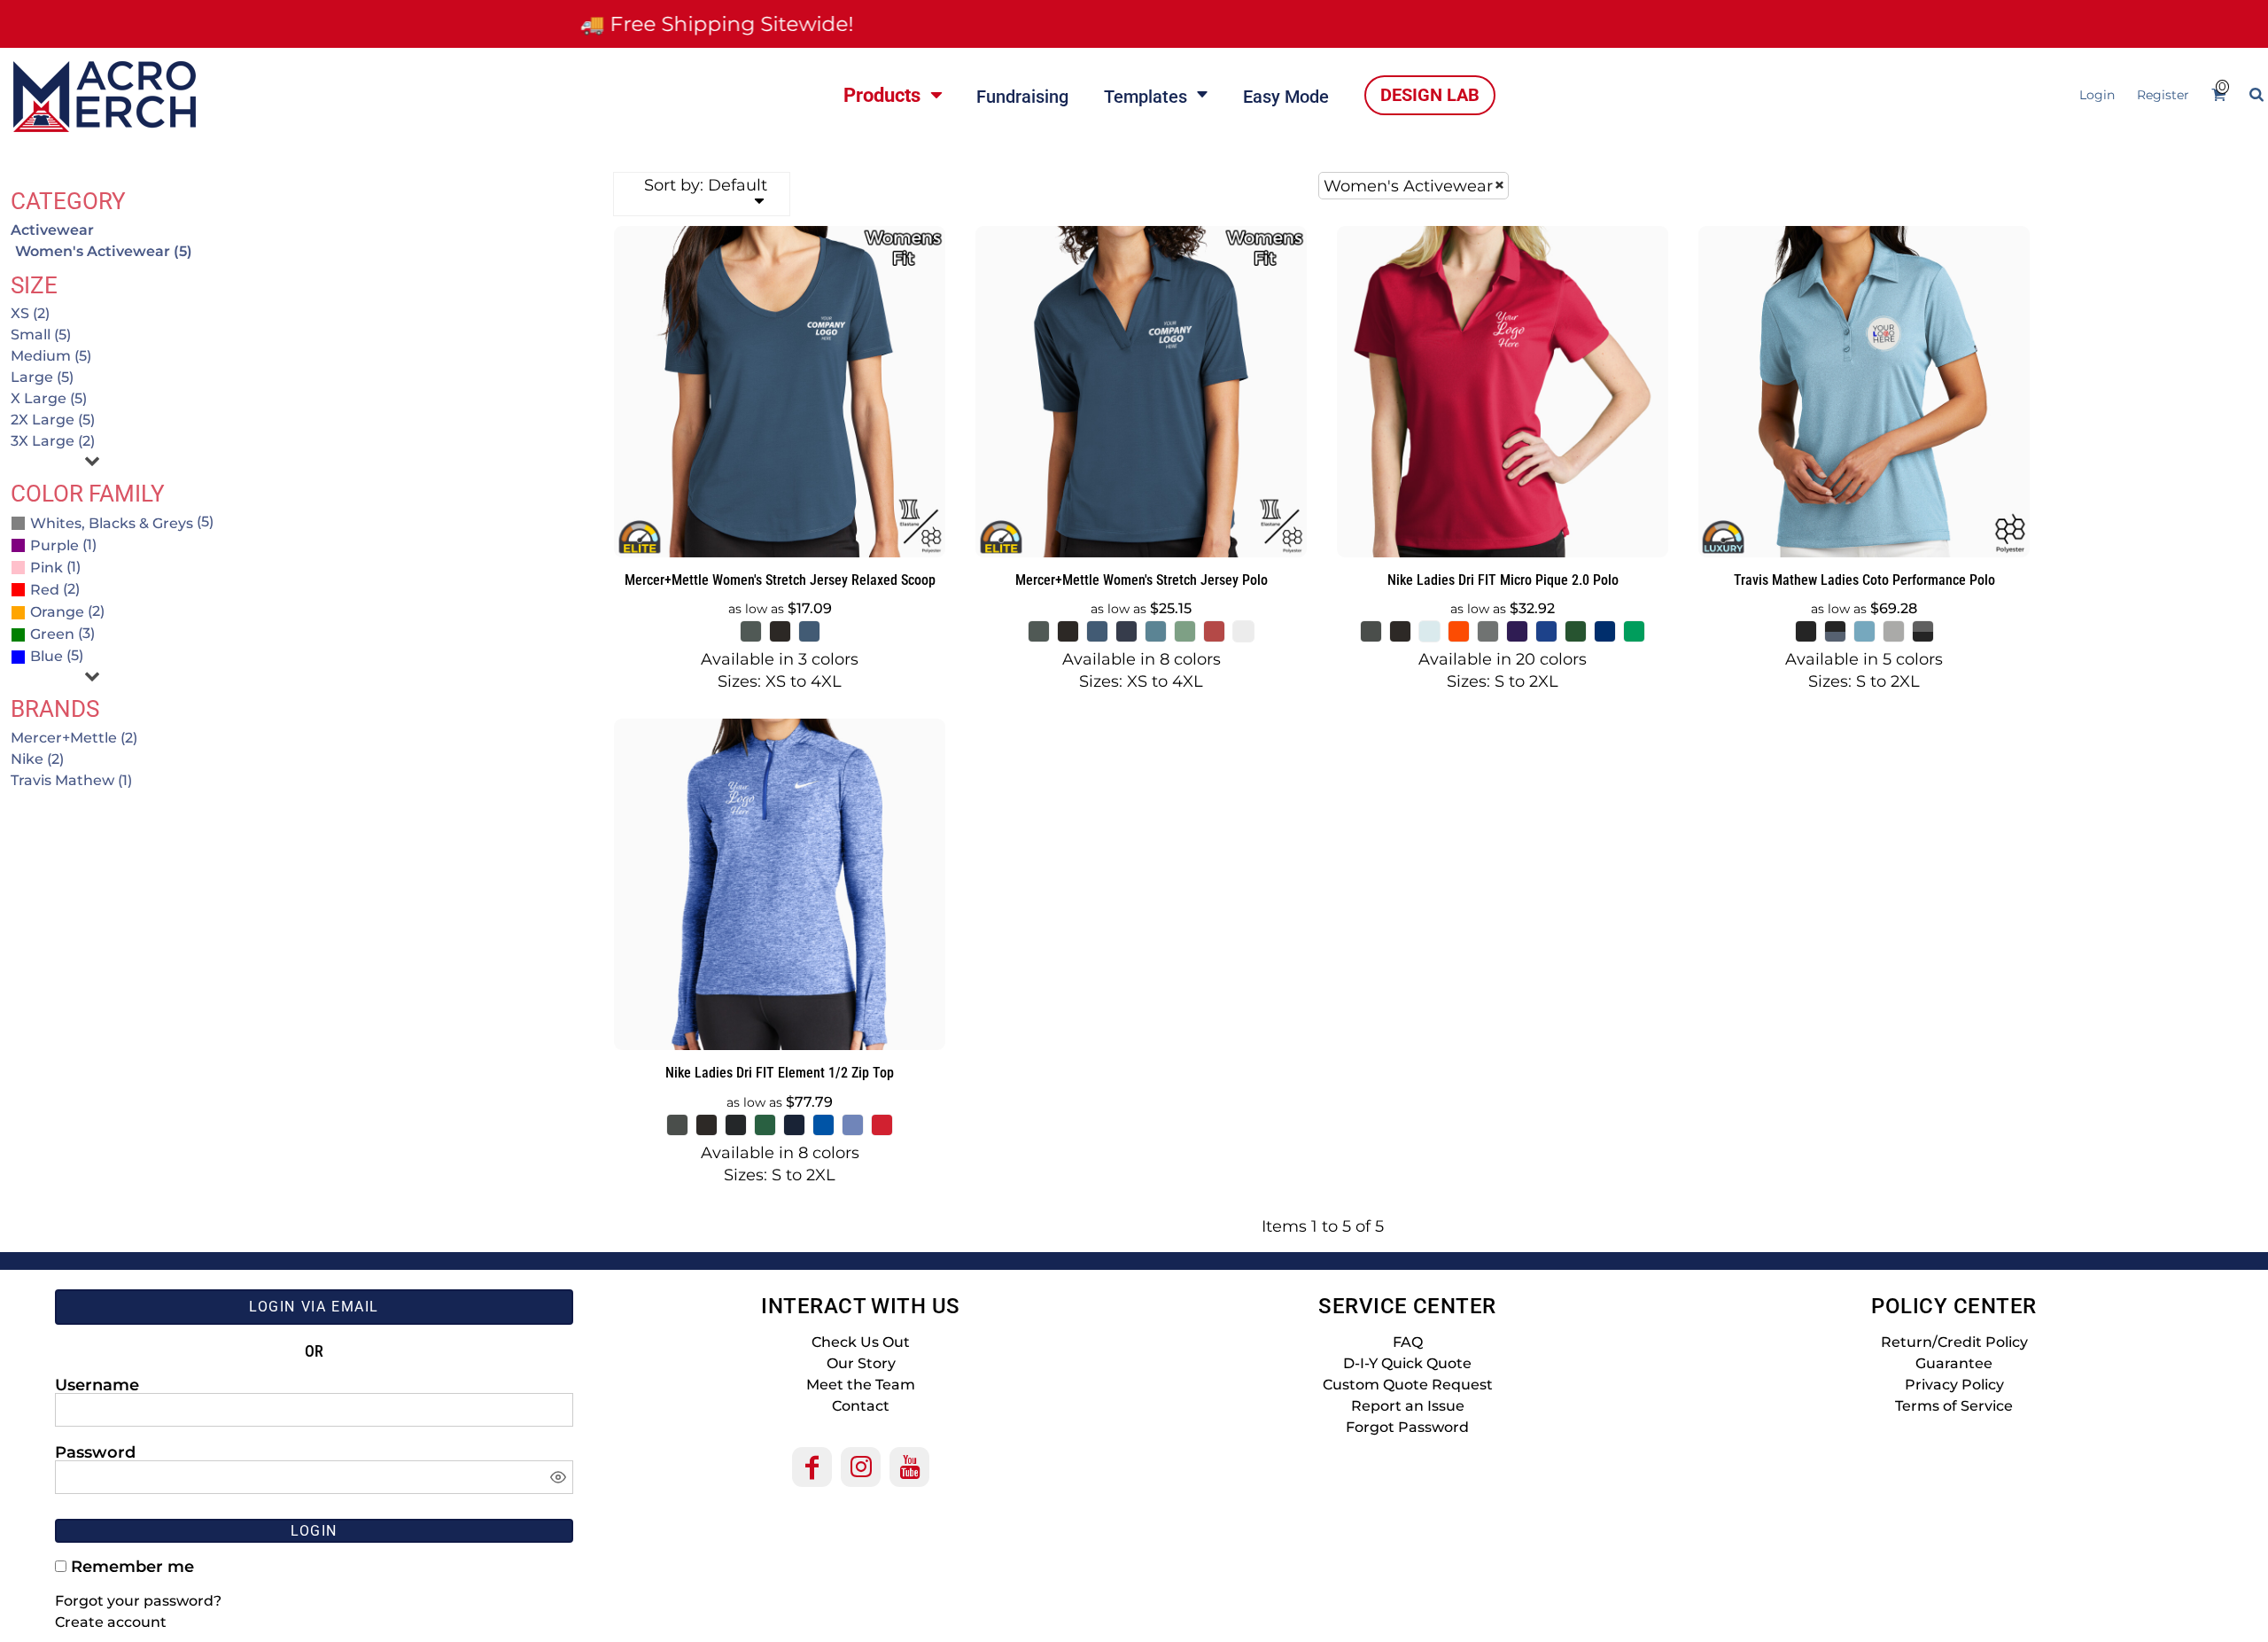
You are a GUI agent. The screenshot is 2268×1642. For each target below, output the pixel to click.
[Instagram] (861, 1467)
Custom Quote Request (1408, 1385)
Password (95, 1451)
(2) (55, 589)
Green (52, 634)
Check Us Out (861, 1342)
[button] (892, 95)
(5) (122, 521)
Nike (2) (37, 759)
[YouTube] (909, 1467)
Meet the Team (861, 1385)
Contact (861, 1406)
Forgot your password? (138, 1601)
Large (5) (42, 377)
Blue (47, 656)
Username (97, 1384)
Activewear (52, 230)
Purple (54, 545)
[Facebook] (812, 1467)
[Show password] (558, 1477)
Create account (111, 1622)
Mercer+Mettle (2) (74, 738)
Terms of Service (1954, 1406)
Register (2163, 95)
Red (45, 590)
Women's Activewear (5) (104, 251)
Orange (57, 612)
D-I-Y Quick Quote (1407, 1363)
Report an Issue (1408, 1406)
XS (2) (30, 313)
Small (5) (41, 335)
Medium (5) (51, 356)
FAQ (1408, 1342)
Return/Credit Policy (1954, 1342)
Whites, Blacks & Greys (112, 523)
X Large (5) (49, 398)
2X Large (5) (53, 420)
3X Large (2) (53, 441)
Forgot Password (1407, 1427)
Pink (47, 568)
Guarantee (1954, 1363)
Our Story (861, 1363)
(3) (62, 633)
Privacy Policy (1954, 1385)
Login (2097, 95)
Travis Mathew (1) (71, 780)
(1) (63, 545)
